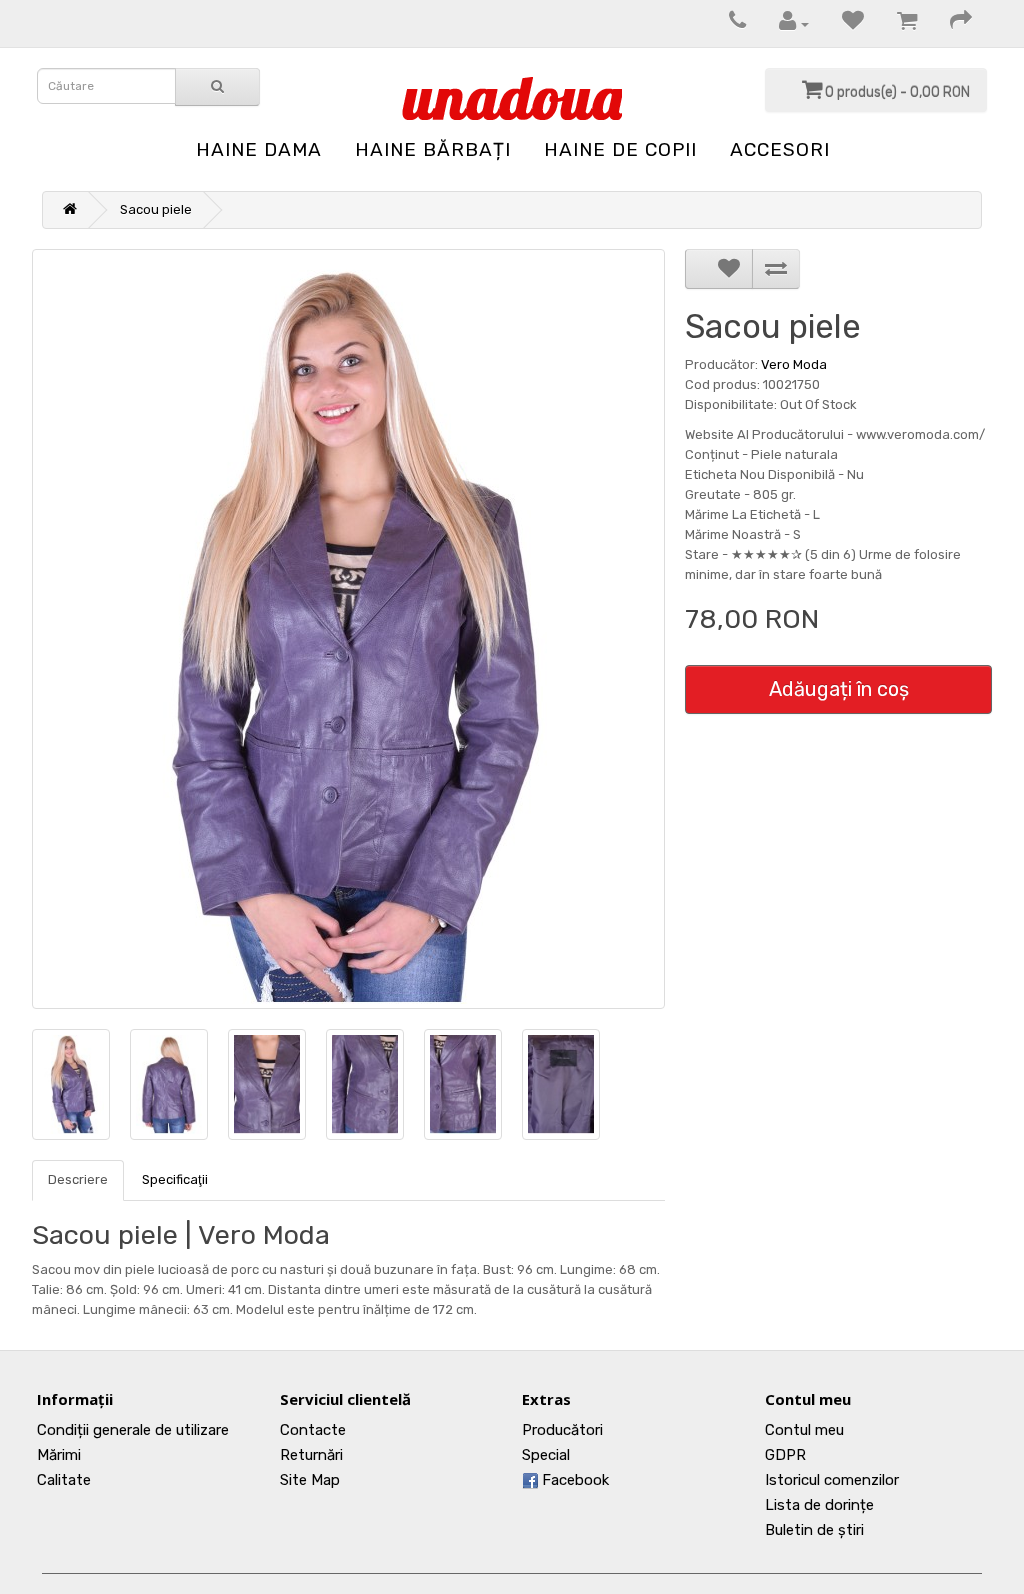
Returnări (311, 1455)
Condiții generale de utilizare (133, 1430)
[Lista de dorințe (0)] (843, 23)
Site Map (310, 1480)
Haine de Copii (620, 149)
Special (546, 1455)
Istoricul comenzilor (832, 1480)
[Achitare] (951, 23)
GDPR (785, 1455)
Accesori (780, 149)
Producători (562, 1430)
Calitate (64, 1480)
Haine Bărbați (433, 149)
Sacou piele (156, 209)
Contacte (313, 1430)
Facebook (573, 1480)
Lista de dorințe (819, 1505)
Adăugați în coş (839, 689)
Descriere (78, 1179)
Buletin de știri (814, 1530)
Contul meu (804, 1430)
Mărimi (59, 1455)
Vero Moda (794, 364)
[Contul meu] (784, 23)
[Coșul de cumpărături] (897, 23)
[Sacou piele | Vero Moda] (348, 629)
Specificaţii (175, 1179)
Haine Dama (259, 149)
